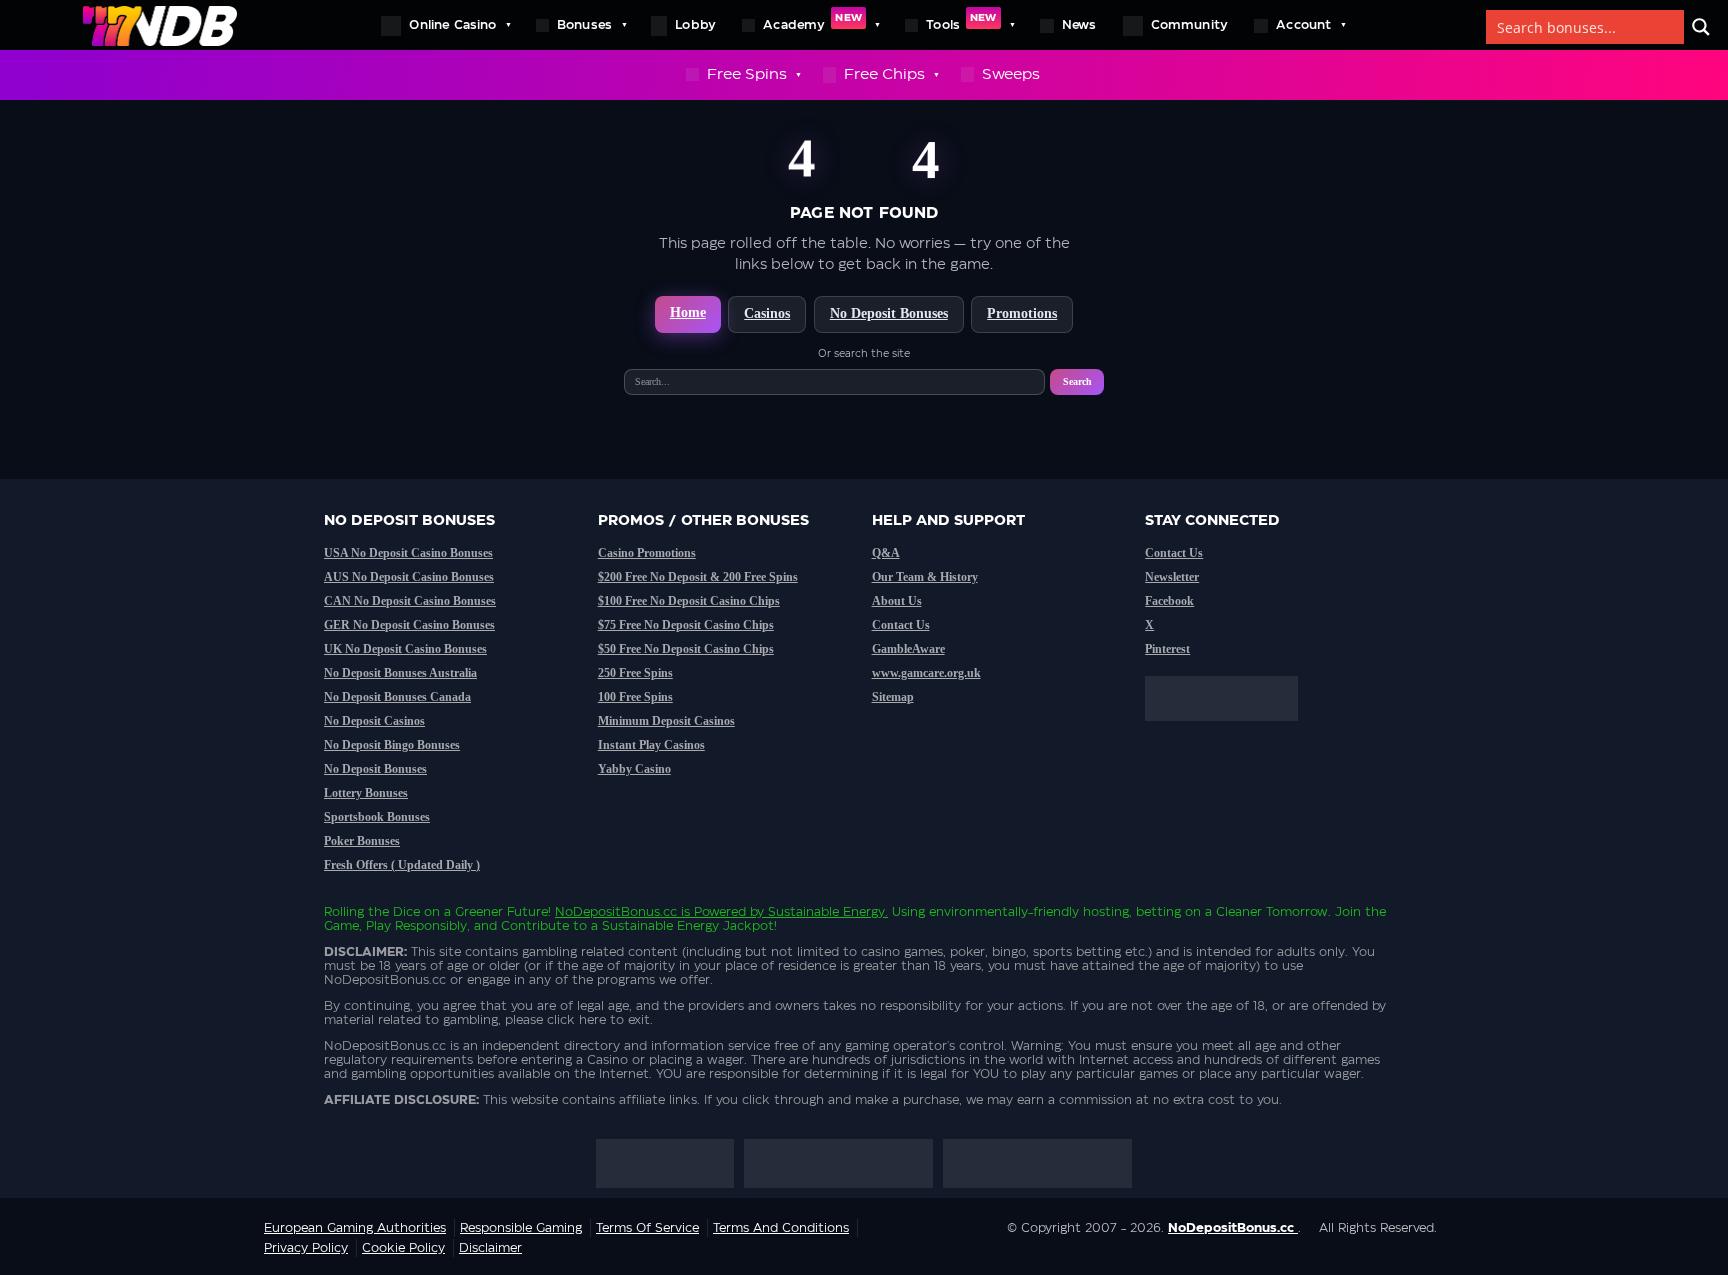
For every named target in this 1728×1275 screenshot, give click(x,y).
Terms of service (647, 1228)
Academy (812, 22)
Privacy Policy (306, 1248)
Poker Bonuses (362, 841)
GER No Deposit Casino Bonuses (409, 625)
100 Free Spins (635, 697)
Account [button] (1303, 25)
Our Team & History (925, 577)
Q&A (886, 553)
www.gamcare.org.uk (926, 673)
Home (688, 312)
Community (1190, 25)
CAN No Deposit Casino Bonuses (410, 601)
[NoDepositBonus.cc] (160, 25)
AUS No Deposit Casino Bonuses (409, 577)
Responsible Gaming (521, 1228)
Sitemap (893, 697)
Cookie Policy (403, 1248)
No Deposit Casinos (374, 721)
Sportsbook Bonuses (377, 817)
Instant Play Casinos (651, 745)
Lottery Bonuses (366, 793)
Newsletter (1172, 577)
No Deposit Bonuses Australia (400, 673)
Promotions (1022, 313)
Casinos (767, 313)
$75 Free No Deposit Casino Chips (686, 625)
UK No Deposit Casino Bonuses (405, 649)
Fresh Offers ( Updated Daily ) (402, 865)
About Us (897, 601)
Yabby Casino (634, 769)
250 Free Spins (635, 673)
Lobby (695, 25)
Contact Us (901, 625)
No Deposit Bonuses (889, 313)
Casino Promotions (647, 553)
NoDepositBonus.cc (616, 912)
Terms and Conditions (781, 1228)
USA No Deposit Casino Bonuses (408, 553)
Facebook (1169, 601)
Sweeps (1011, 74)
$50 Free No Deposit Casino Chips (686, 649)
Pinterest (1167, 649)
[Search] (1701, 27)
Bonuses (584, 25)
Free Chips (884, 74)
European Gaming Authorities (355, 1228)
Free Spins (747, 74)
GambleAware (908, 649)
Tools (961, 22)
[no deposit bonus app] (1231, 731)
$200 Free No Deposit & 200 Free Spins (698, 577)
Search (1077, 381)
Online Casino (452, 25)
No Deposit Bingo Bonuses (392, 745)
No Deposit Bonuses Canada (397, 697)
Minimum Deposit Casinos (666, 721)
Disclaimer (490, 1248)
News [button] (1079, 25)
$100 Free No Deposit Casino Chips (689, 601)
